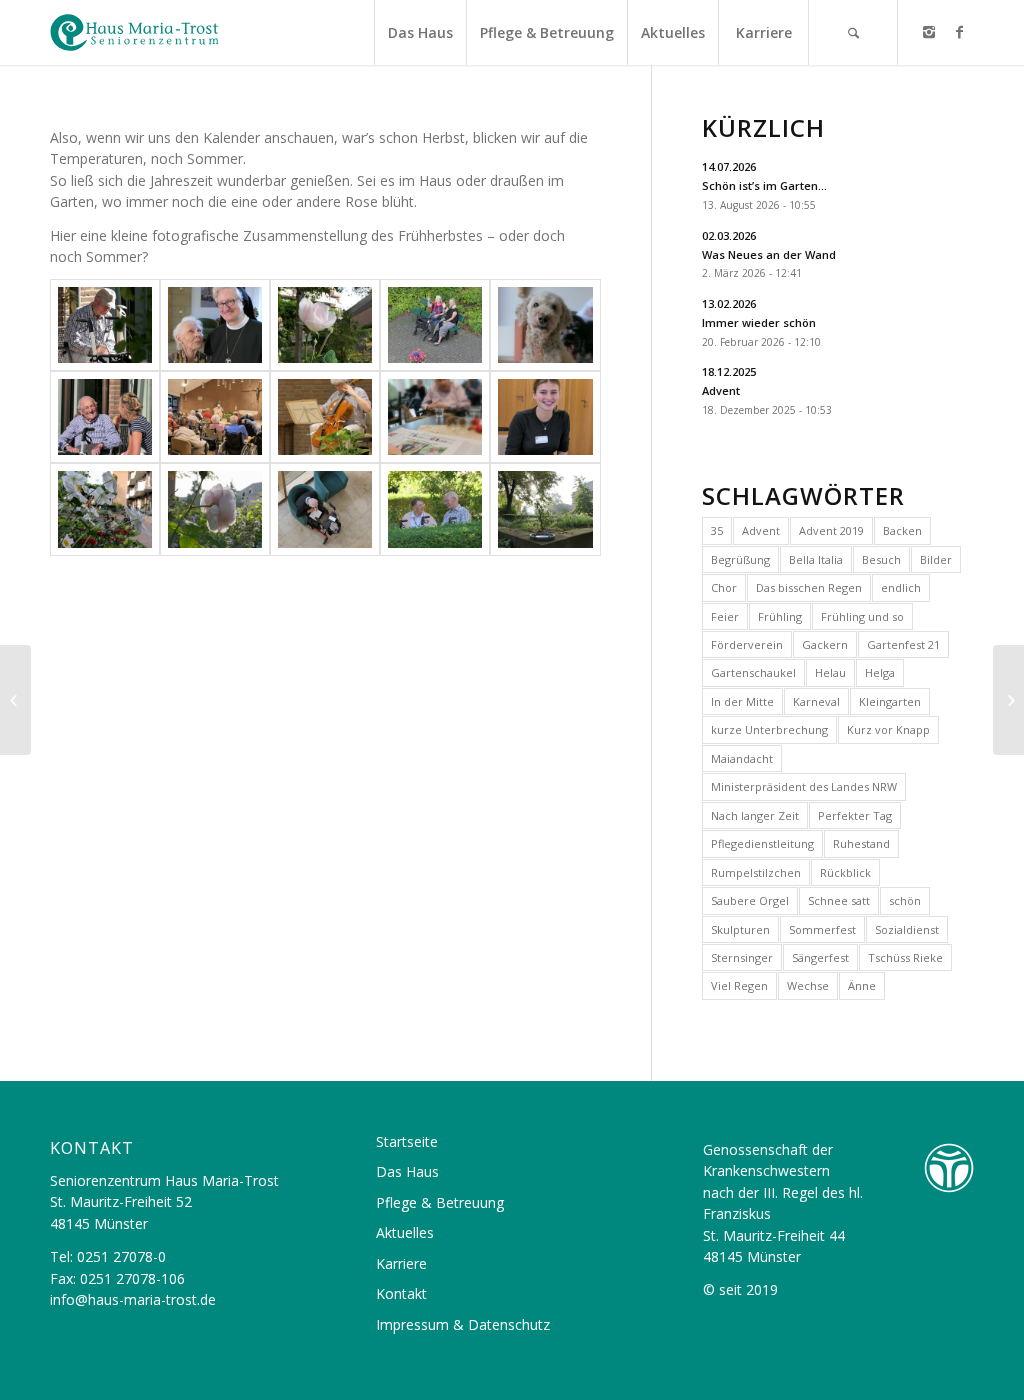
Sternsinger (742, 957)
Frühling (780, 616)
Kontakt (401, 1293)
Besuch (881, 559)
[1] (105, 325)
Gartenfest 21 (903, 644)
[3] (325, 325)
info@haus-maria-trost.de (133, 1299)
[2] (215, 325)
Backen (902, 530)
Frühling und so (862, 616)
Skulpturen (740, 929)
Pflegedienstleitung (762, 843)
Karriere (401, 1263)
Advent (761, 530)
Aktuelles (405, 1232)
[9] (435, 417)
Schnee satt (839, 900)
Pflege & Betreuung (440, 1202)
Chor (724, 587)
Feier (725, 616)
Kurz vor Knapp (888, 729)
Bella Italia (816, 559)
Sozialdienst (907, 929)
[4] (435, 325)
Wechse (808, 985)
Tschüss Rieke (905, 957)
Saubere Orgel (750, 900)
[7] (215, 417)
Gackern (825, 644)
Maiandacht (742, 758)
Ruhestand (861, 843)
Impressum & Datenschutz (463, 1324)
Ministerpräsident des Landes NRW (804, 786)
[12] (215, 509)
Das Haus (407, 1171)
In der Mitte (742, 701)
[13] (325, 509)
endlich (901, 587)
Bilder (936, 559)
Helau (830, 672)
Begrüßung (740, 559)
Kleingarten (890, 701)
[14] (435, 509)
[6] (105, 417)
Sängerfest (820, 957)
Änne (862, 985)
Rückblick (845, 872)
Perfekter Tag (855, 815)
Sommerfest (822, 929)
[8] (325, 417)
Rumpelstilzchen (756, 872)
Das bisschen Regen (809, 587)
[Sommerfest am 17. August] (15, 700)
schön (905, 900)
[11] (105, 509)
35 (717, 530)
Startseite (407, 1141)
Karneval (816, 701)
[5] (545, 325)
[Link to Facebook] (959, 32)
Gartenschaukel (753, 672)
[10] (545, 417)
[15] (545, 509)
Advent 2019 (831, 530)
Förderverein (747, 644)
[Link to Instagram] (929, 32)
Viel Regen (739, 985)
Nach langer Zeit (755, 815)
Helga (880, 672)
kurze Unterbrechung (769, 729)
